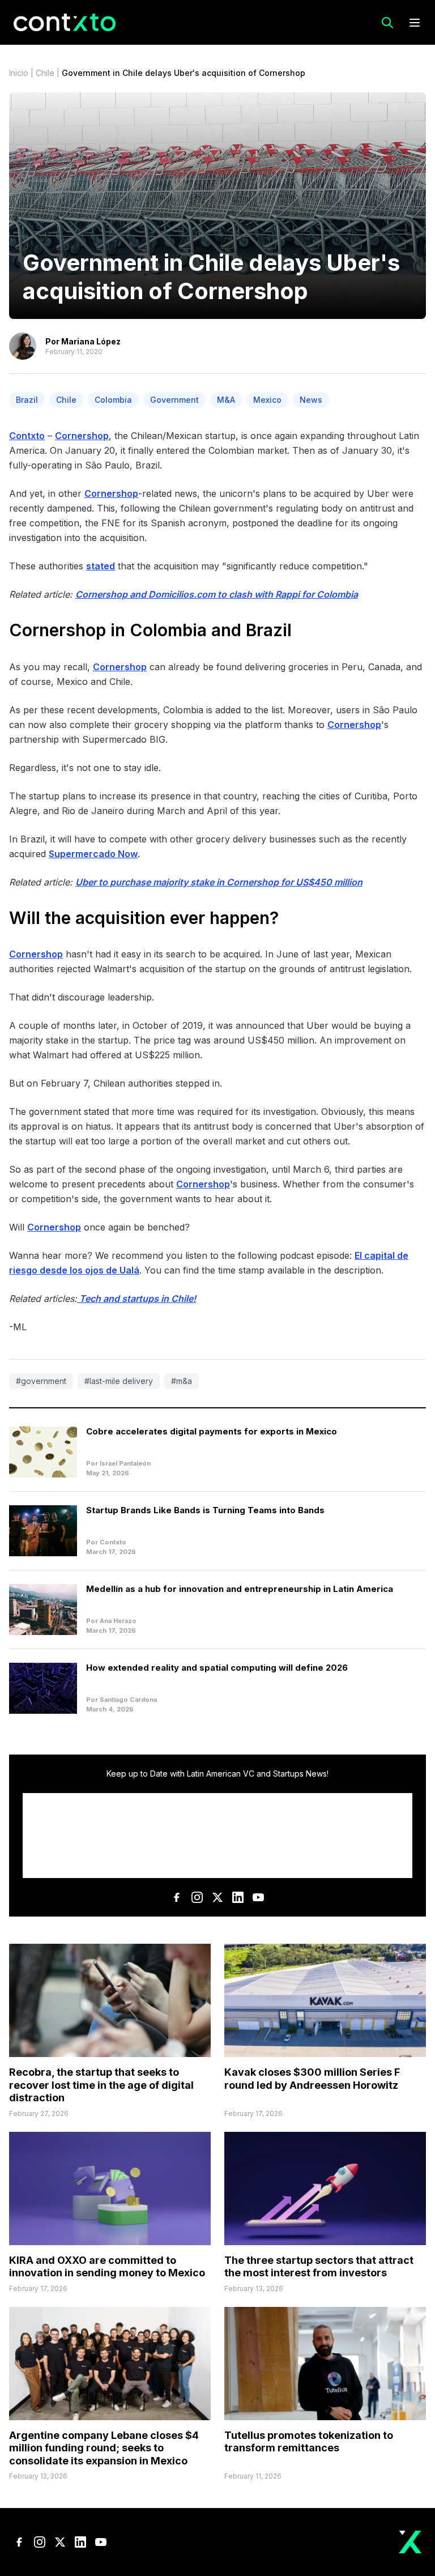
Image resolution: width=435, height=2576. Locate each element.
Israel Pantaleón (125, 1463)
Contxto (27, 436)
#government (41, 1381)
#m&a (182, 1381)
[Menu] (415, 23)
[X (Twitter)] (217, 1897)
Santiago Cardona (128, 1700)
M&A (226, 400)
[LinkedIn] (238, 1897)
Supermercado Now (93, 854)
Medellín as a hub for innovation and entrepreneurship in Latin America (240, 1589)
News (311, 400)
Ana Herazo (118, 1621)
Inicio (19, 73)
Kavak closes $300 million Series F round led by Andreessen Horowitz (312, 2079)
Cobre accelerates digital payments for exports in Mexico (212, 1431)
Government (174, 400)
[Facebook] (177, 1897)
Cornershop (82, 436)
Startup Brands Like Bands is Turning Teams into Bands (205, 1510)
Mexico (267, 400)
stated (101, 566)
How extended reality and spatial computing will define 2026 (217, 1668)
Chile (45, 73)
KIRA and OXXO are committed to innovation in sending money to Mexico (107, 2267)
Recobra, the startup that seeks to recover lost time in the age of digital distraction (101, 2085)
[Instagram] (197, 1897)
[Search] (387, 23)
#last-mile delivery (119, 1381)
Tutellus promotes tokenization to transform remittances (309, 2442)
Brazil (27, 400)
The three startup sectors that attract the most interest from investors (319, 2267)
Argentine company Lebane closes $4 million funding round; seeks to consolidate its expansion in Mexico (104, 2448)
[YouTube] (258, 1897)
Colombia (113, 400)
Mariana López (91, 341)
